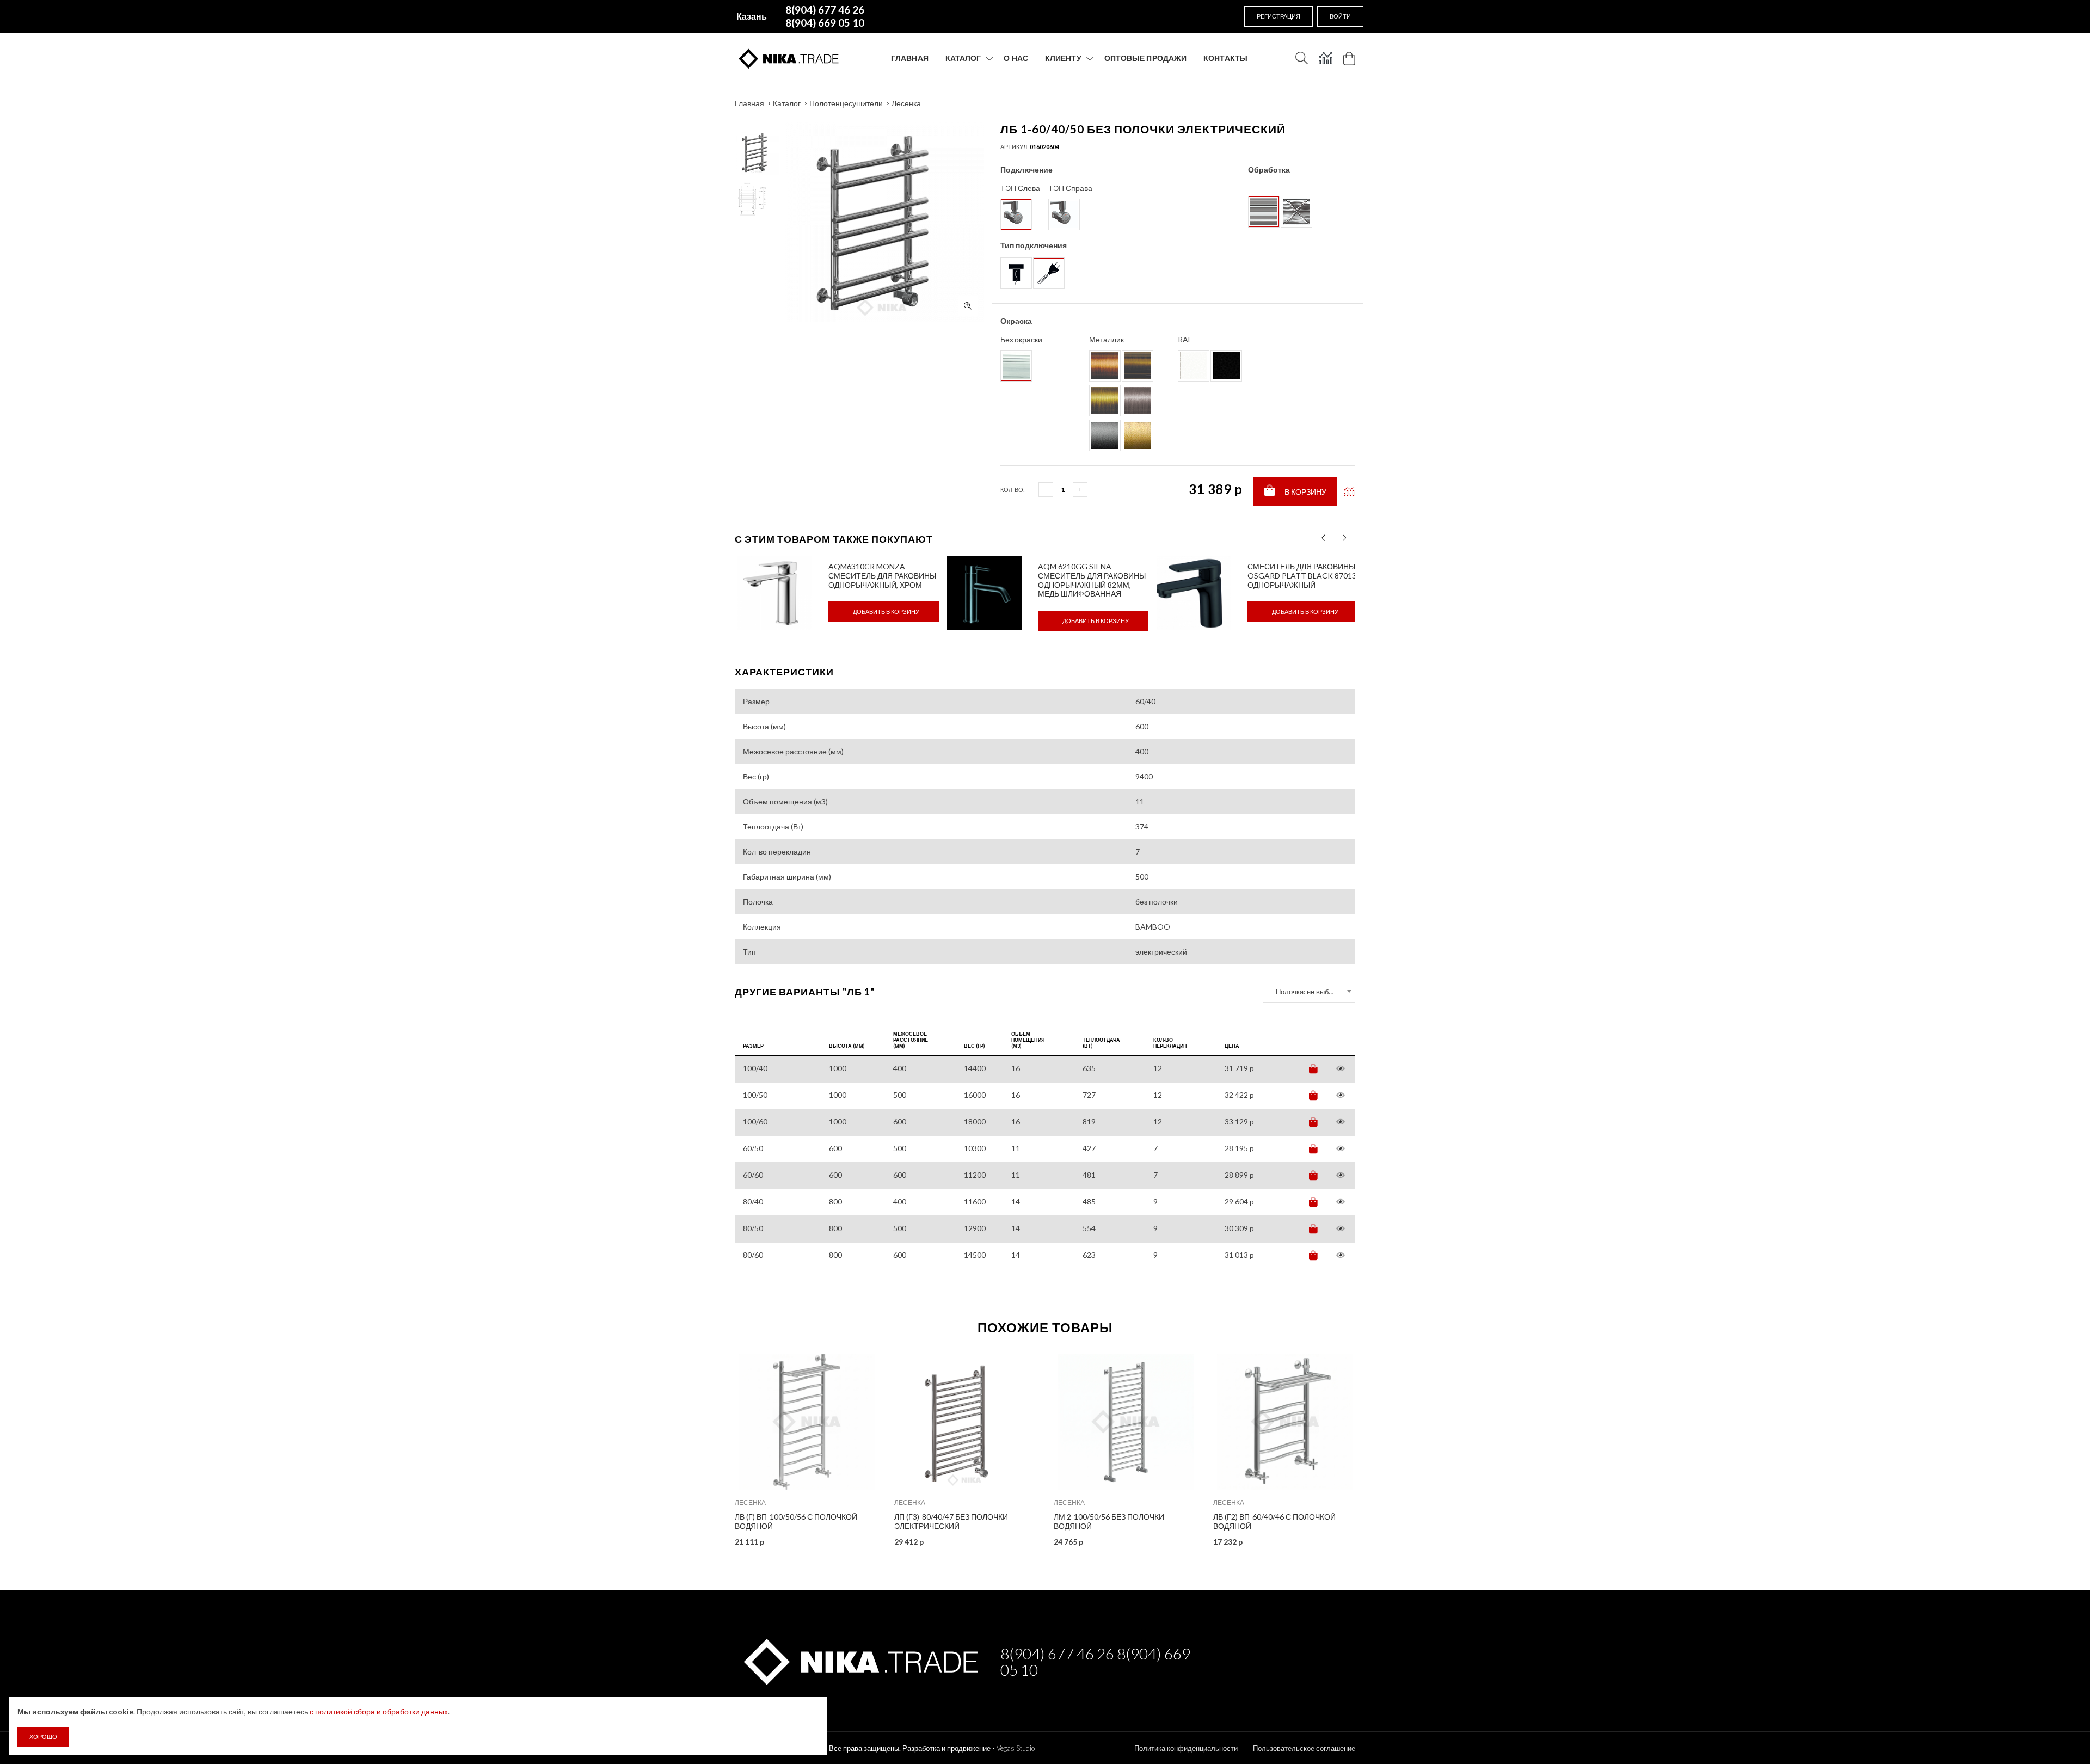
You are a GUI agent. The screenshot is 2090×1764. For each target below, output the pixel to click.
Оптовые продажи (1146, 58)
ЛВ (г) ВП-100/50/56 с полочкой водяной (796, 1521)
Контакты (1225, 58)
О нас (1016, 58)
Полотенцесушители (846, 103)
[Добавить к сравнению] (1349, 491)
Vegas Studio (1016, 1748)
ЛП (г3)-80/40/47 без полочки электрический (951, 1521)
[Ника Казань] (859, 1660)
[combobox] (1309, 992)
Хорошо (43, 1737)
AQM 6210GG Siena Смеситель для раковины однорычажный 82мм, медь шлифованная (1092, 580)
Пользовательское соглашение (1304, 1748)
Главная (910, 58)
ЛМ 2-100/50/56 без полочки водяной (1109, 1521)
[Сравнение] (1326, 58)
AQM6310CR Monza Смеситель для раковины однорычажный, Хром (882, 576)
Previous (711, 1446)
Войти (1340, 16)
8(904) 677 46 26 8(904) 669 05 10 (1095, 1662)
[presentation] (1323, 538)
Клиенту (1063, 58)
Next (1379, 1446)
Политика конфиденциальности (1186, 1748)
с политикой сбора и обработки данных (379, 1711)
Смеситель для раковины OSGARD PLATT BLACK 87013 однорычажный (1302, 576)
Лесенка (906, 103)
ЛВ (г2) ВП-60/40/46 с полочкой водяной (1274, 1521)
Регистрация (1278, 16)
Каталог (963, 58)
